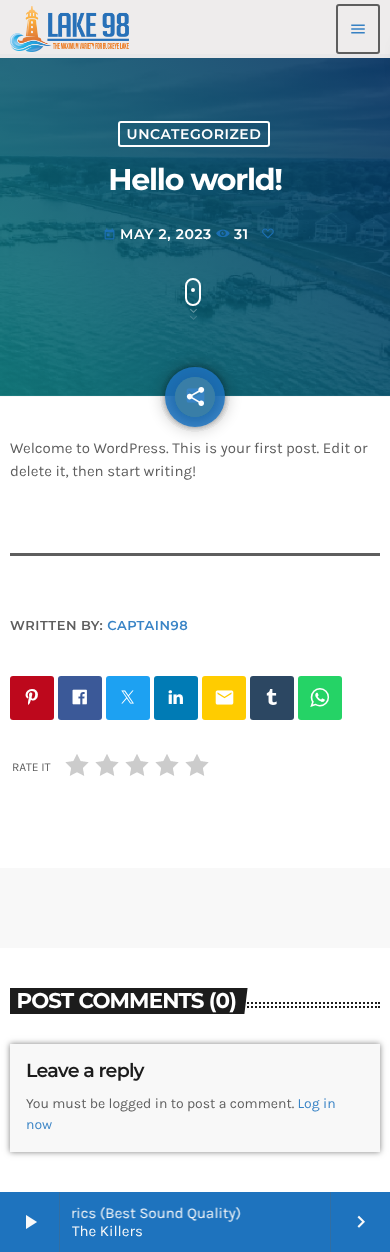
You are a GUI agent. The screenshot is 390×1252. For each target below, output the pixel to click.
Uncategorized (194, 134)
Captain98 (147, 626)
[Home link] (69, 29)
